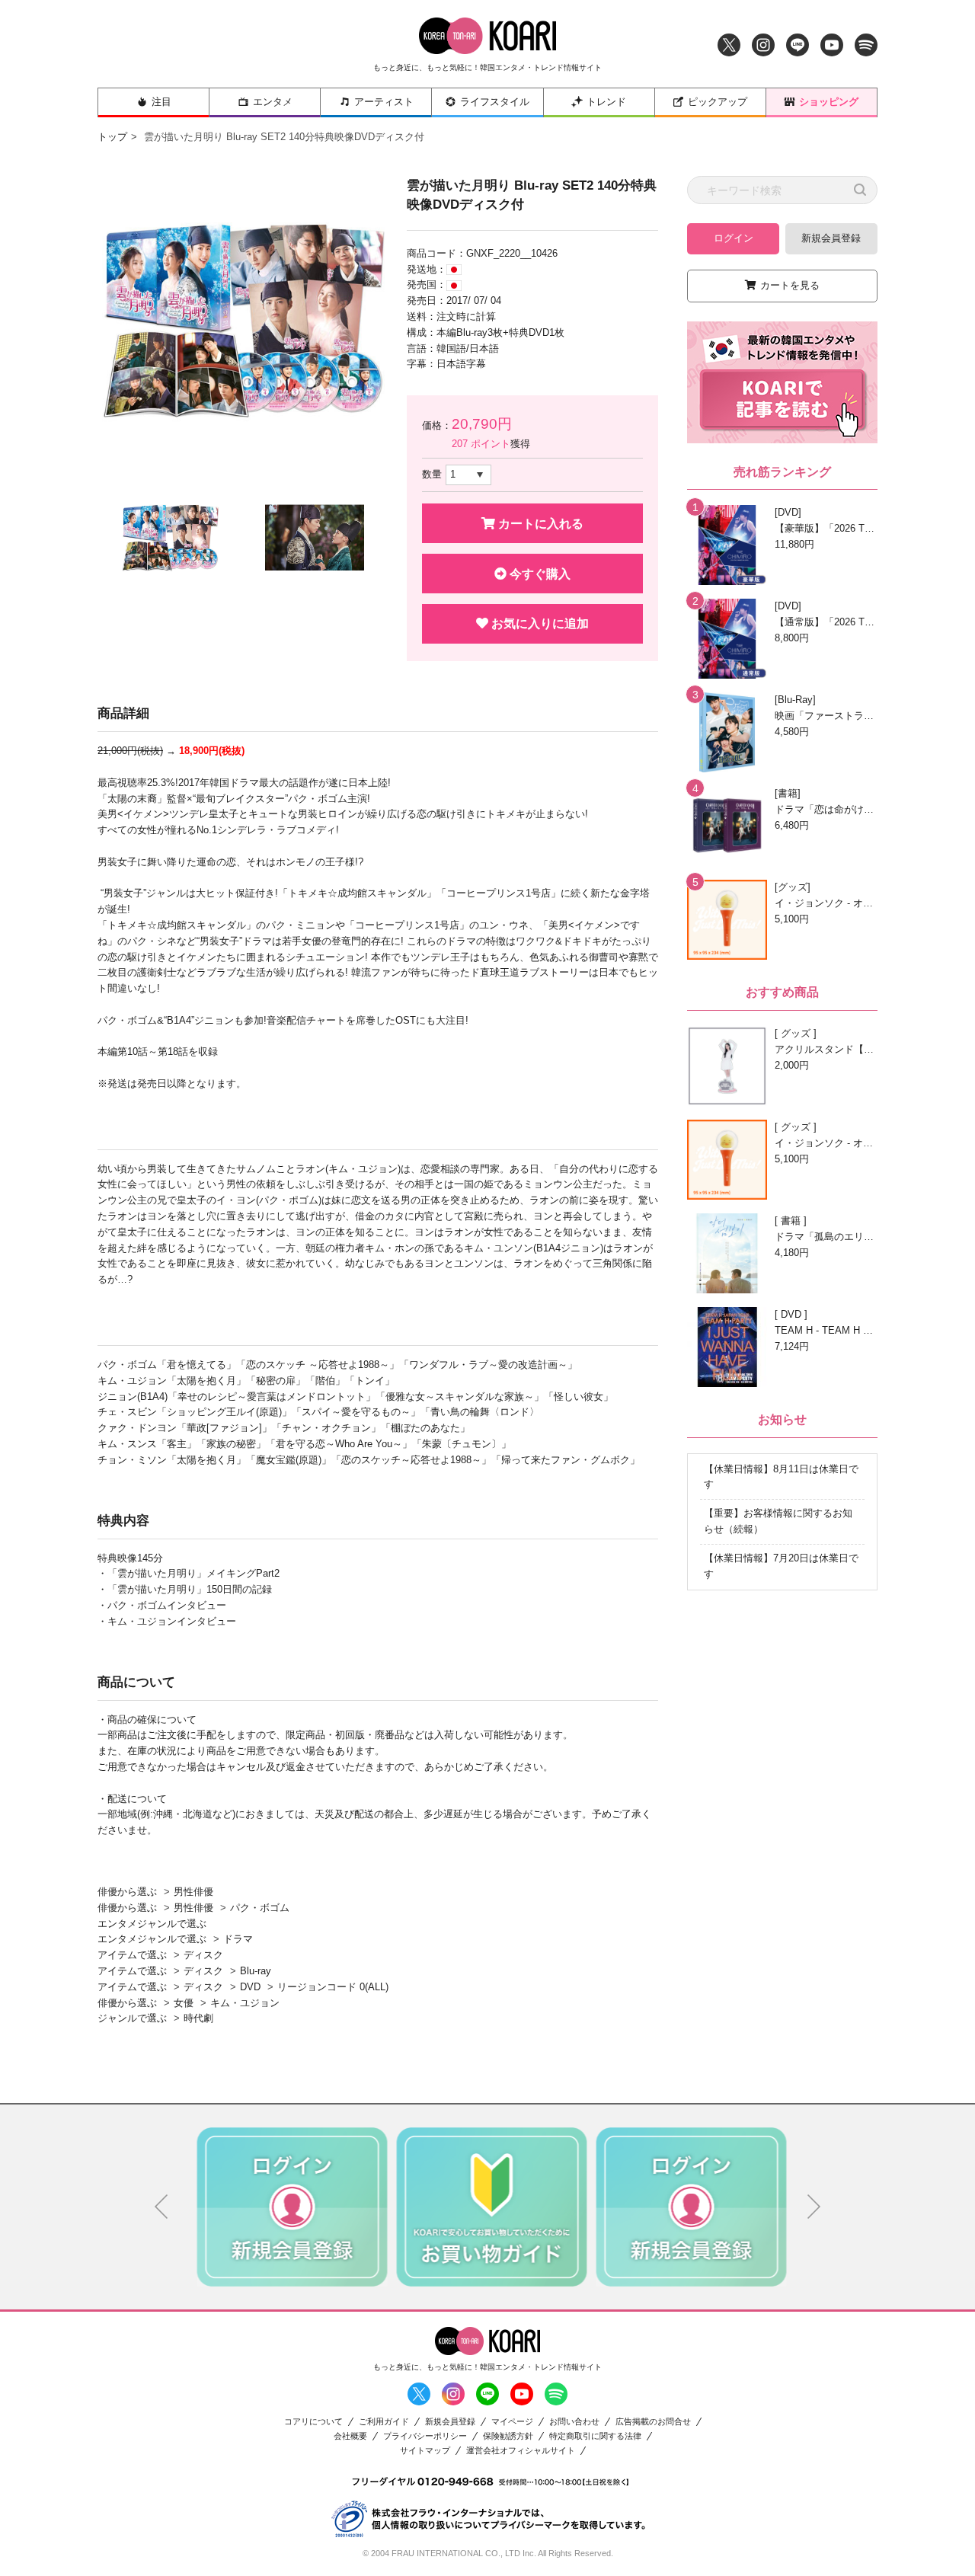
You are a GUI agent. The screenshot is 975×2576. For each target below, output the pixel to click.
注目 (161, 102)
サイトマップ (425, 2451)
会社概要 (350, 2436)
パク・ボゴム (260, 1908)
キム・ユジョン (245, 2003)
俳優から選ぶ (127, 1892)
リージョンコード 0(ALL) (333, 1987)
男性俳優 (193, 1892)
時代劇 (198, 2018)
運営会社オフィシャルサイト (521, 2451)
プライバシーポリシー (425, 2436)
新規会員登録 (831, 238)
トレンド (606, 102)
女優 (184, 2003)
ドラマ (238, 1939)
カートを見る (790, 285)
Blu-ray (256, 1971)
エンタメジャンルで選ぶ (152, 1924)
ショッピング (829, 102)
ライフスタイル (495, 102)
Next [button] (814, 2207)
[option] (242, 321)
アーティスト (384, 102)
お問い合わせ (574, 2422)
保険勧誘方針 (508, 2436)
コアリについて (313, 2422)
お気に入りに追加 (539, 623)
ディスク (203, 1955)
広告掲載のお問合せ (653, 2422)
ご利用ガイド (384, 2422)
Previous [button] (161, 2207)
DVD (250, 1987)
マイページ (512, 2422)
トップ (112, 137)
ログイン (734, 238)
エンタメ (273, 102)
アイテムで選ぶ (132, 1955)
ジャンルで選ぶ (132, 2018)
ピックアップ (718, 102)
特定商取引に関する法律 (595, 2436)
